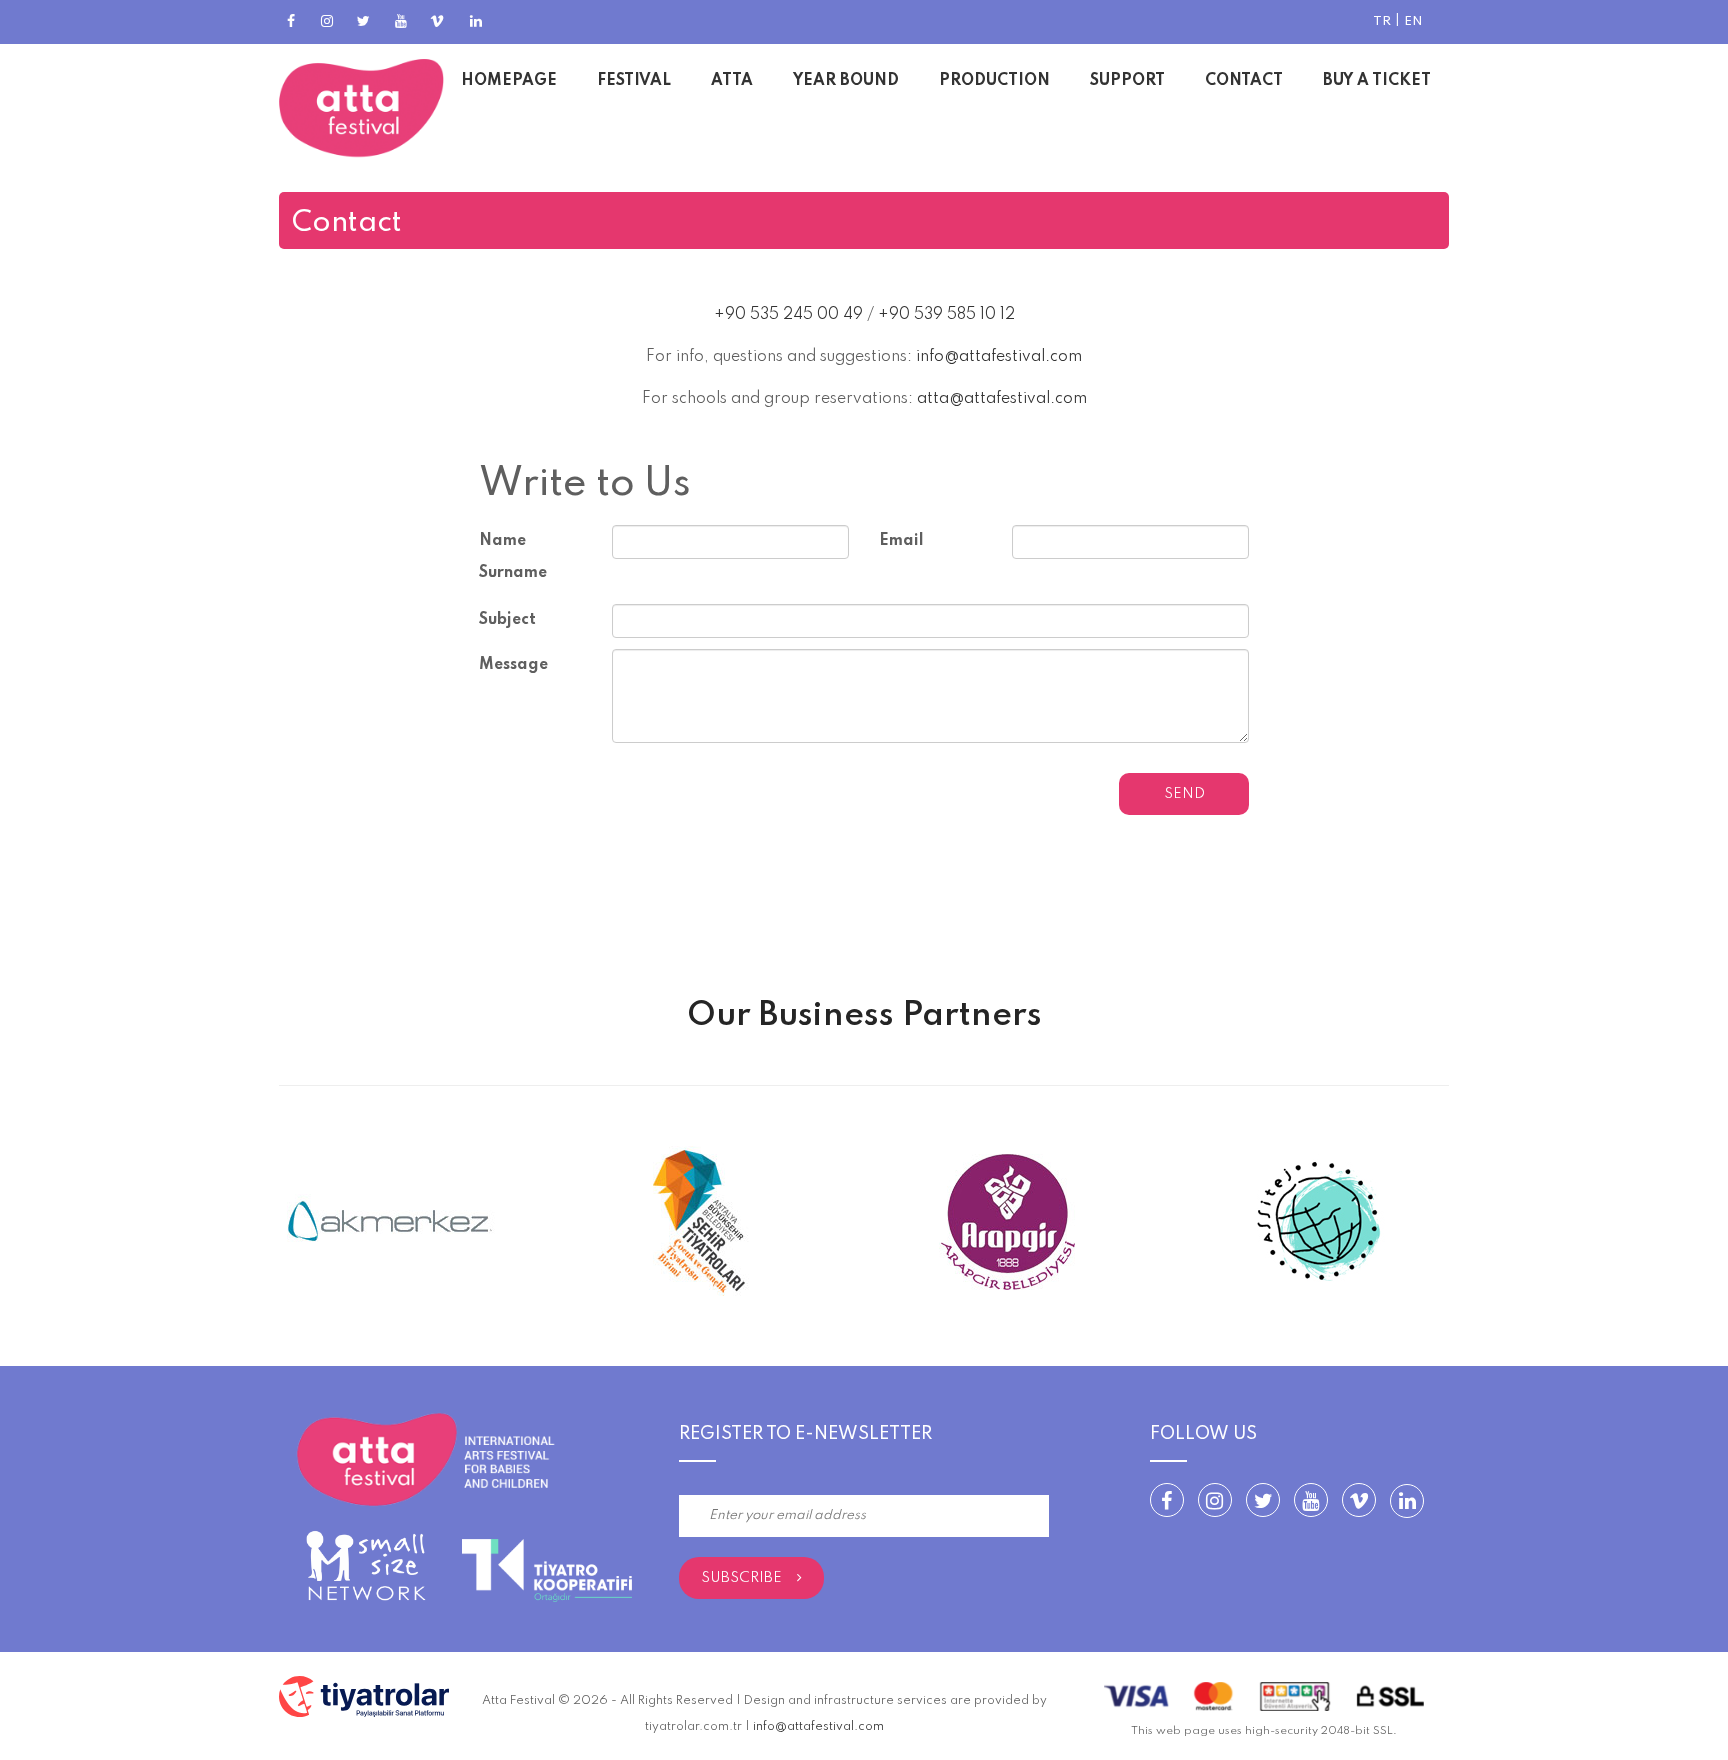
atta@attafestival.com (1002, 399)
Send (1184, 794)
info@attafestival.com (999, 357)
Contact (1244, 81)
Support (1127, 81)
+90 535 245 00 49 (788, 315)
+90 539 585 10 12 (946, 315)
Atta (732, 81)
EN (1413, 21)
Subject (507, 620)
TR (1382, 21)
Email (901, 541)
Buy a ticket (1377, 81)
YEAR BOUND (846, 81)
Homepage (509, 81)
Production (994, 81)
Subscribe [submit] (741, 1578)
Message (513, 665)
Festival (634, 81)
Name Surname (513, 557)
